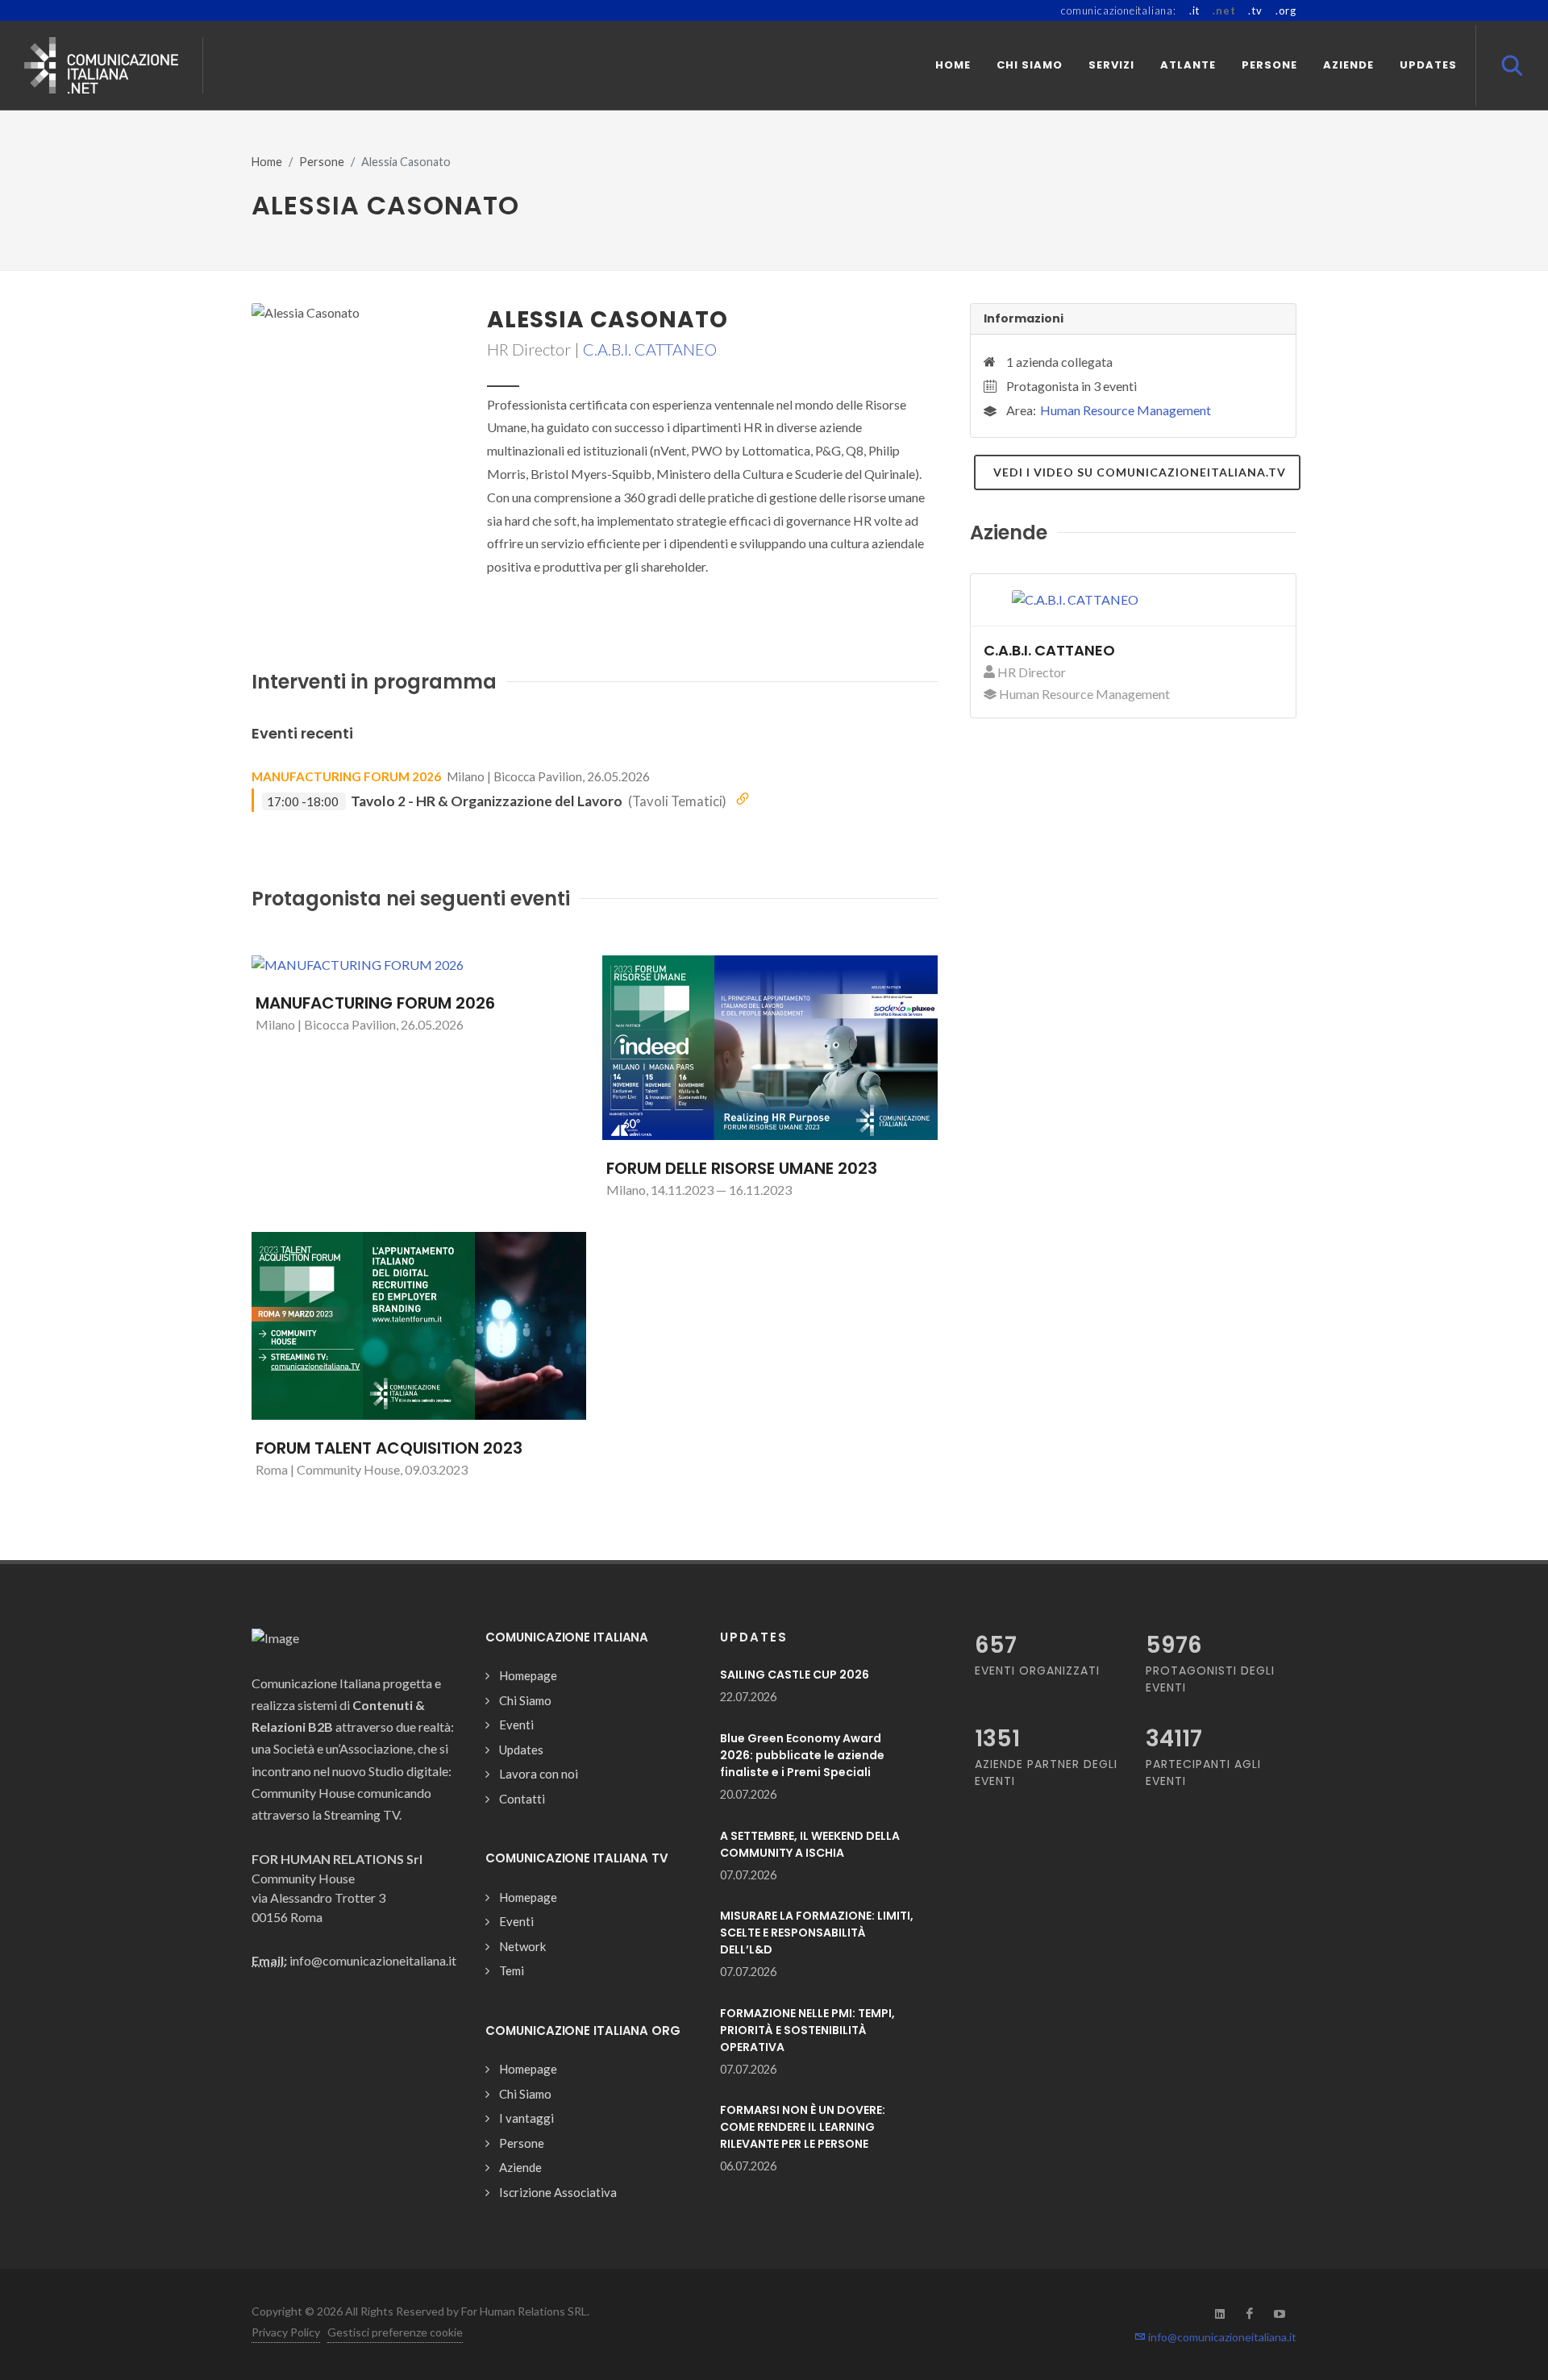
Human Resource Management (1126, 410)
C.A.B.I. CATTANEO (650, 349)
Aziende (520, 2167)
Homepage (528, 1675)
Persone (322, 162)
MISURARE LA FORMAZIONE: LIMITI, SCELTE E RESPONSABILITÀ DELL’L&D (817, 1933)
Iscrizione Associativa (558, 2192)
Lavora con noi (539, 1774)
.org (1286, 10)
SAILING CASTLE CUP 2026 (795, 1675)
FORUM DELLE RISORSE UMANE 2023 (742, 1168)
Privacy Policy (286, 2332)
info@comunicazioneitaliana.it (1221, 2337)
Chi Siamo (525, 1700)
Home (267, 162)
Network (522, 1946)
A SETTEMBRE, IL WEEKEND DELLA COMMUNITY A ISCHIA (810, 1844)
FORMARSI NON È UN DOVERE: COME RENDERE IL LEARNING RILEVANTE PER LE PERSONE (803, 2127)
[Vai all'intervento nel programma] (743, 800)
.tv (1255, 10)
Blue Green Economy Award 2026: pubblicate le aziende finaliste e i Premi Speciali (802, 1755)
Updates (521, 1750)
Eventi (516, 1725)
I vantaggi (526, 2118)
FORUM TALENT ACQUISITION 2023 (389, 1448)
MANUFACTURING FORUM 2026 (346, 776)
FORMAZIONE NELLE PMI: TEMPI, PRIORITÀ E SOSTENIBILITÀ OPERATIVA (807, 2030)
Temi (512, 1970)
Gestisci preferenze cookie (395, 2332)
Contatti (522, 1799)
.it (1194, 10)
